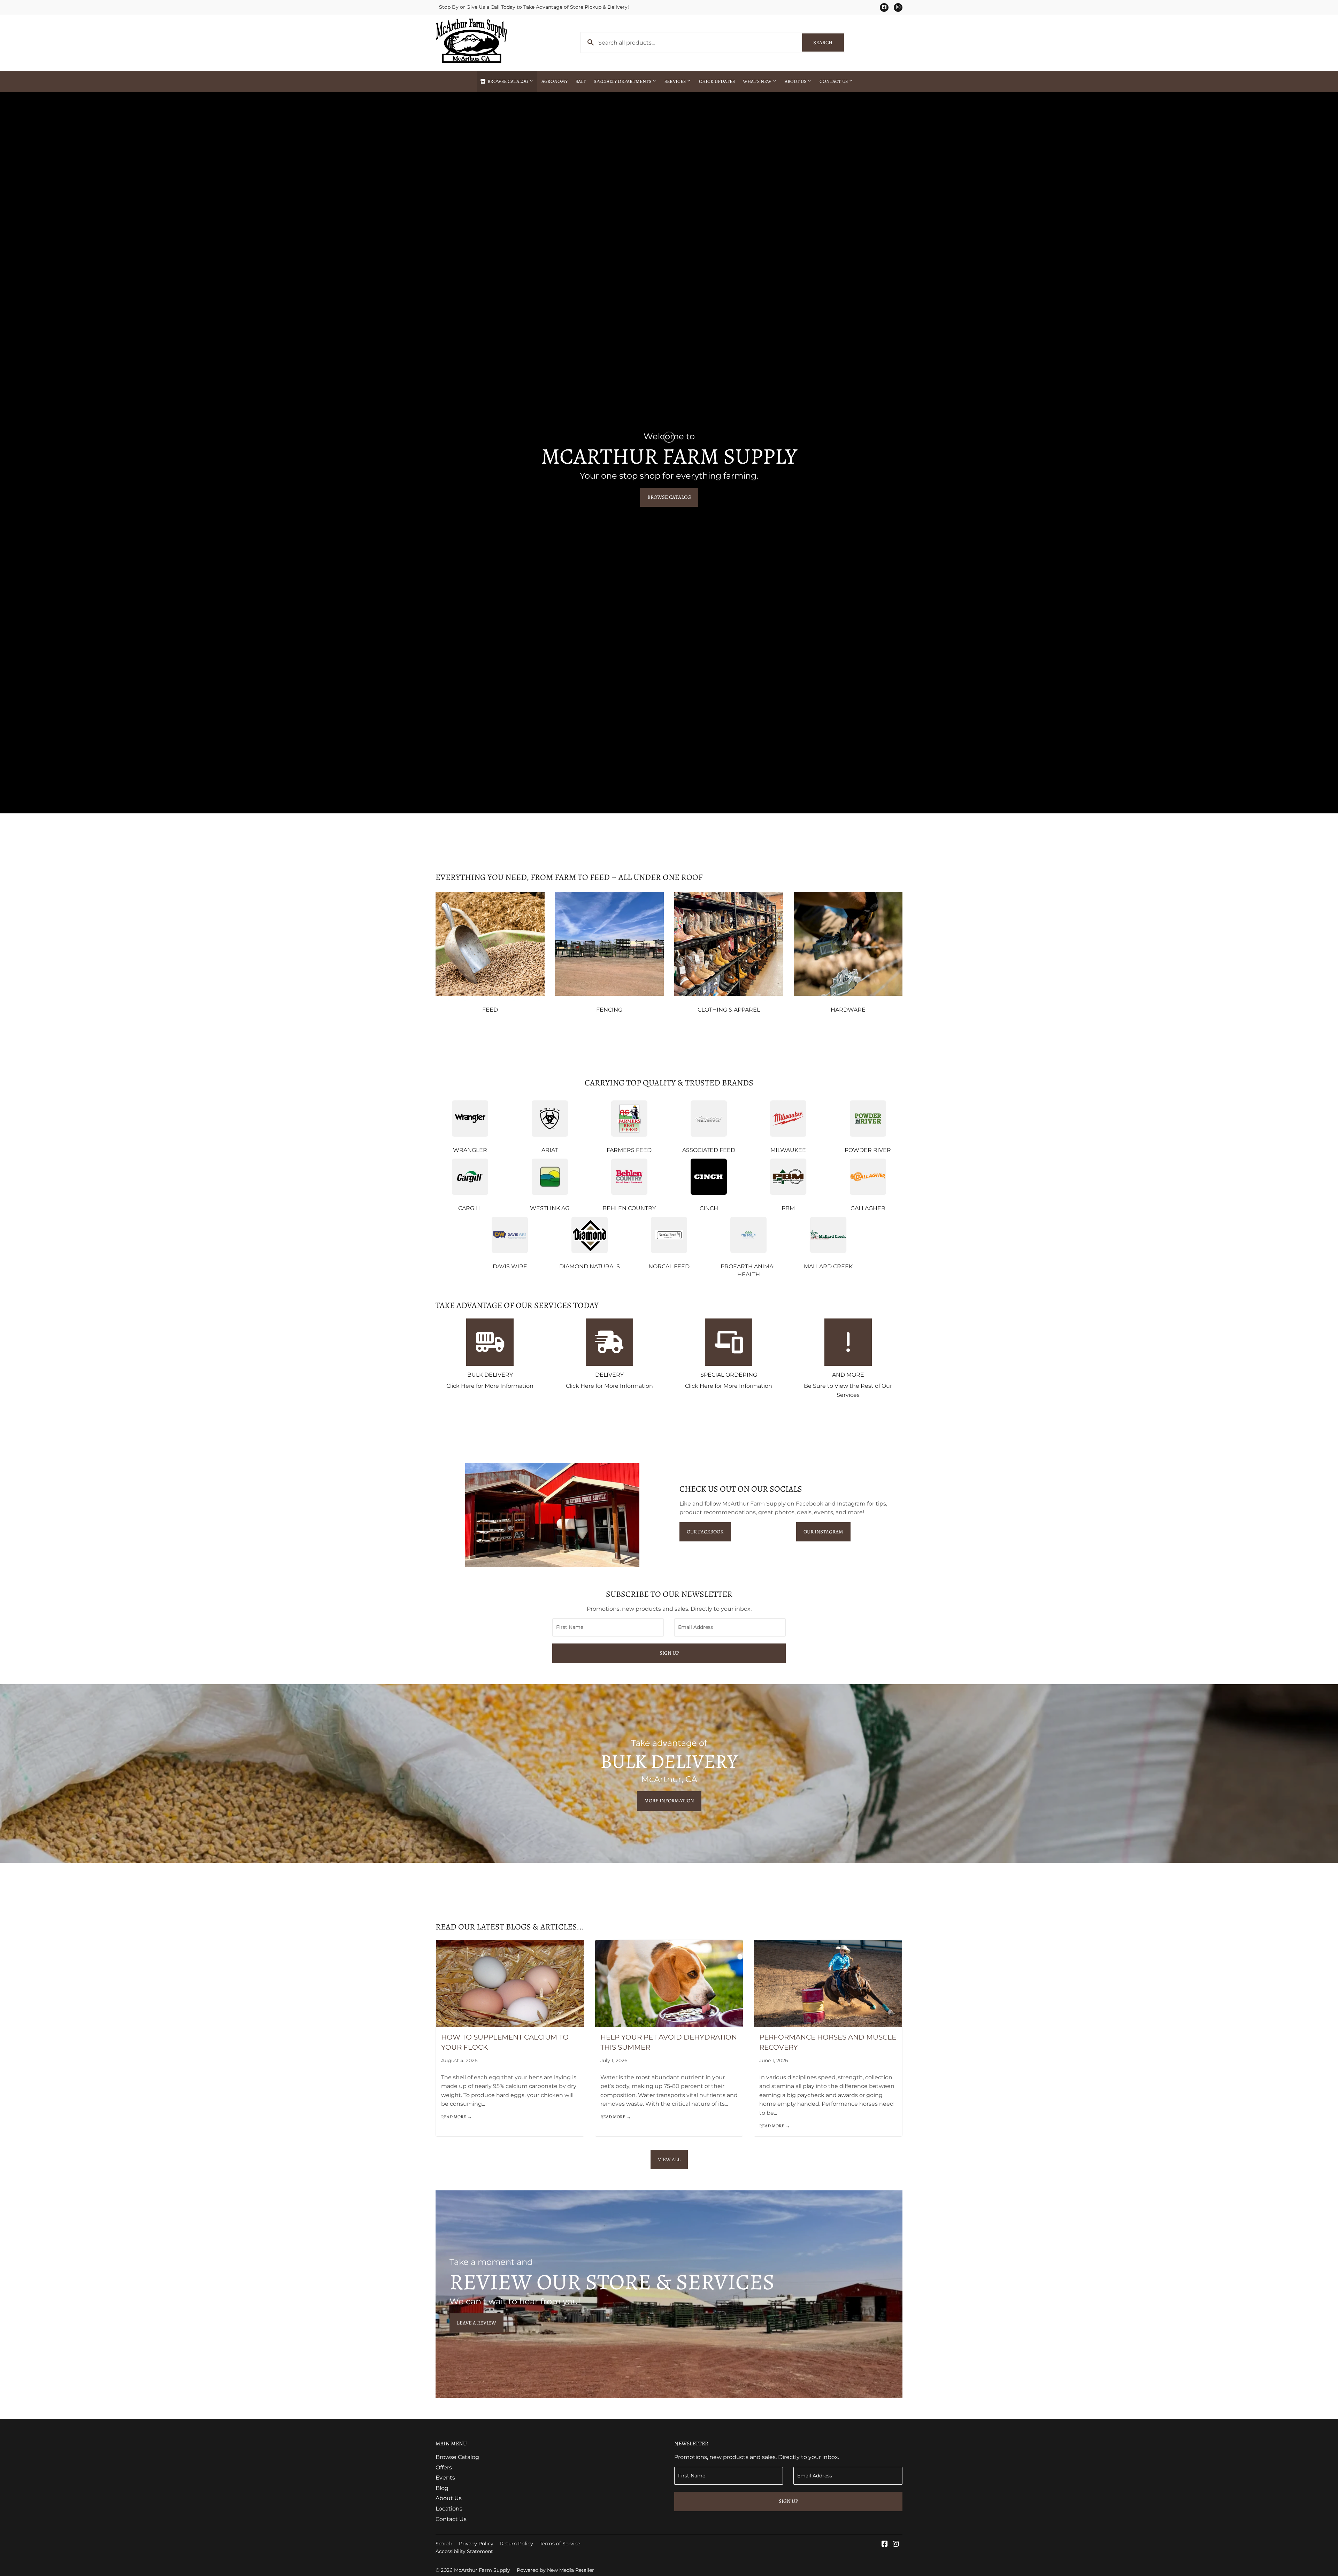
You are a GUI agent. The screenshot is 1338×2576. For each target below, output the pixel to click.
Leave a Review (476, 2323)
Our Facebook (705, 1532)
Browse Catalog (508, 81)
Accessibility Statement (464, 2551)
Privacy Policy (476, 2544)
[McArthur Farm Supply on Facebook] (885, 2544)
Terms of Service (560, 2544)
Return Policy (517, 2544)
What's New (758, 81)
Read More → (456, 2117)
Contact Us (834, 81)
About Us (796, 81)
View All (669, 2159)
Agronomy (555, 81)
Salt (581, 81)
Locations (449, 2509)
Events (445, 2478)
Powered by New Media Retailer (555, 2570)
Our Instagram (823, 1532)
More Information (669, 1801)
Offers (444, 2467)
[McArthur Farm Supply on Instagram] (896, 2544)
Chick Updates (717, 81)
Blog (442, 2488)
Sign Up (669, 1653)
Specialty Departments (623, 81)
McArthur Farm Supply (482, 2570)
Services (676, 81)
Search (829, 42)
